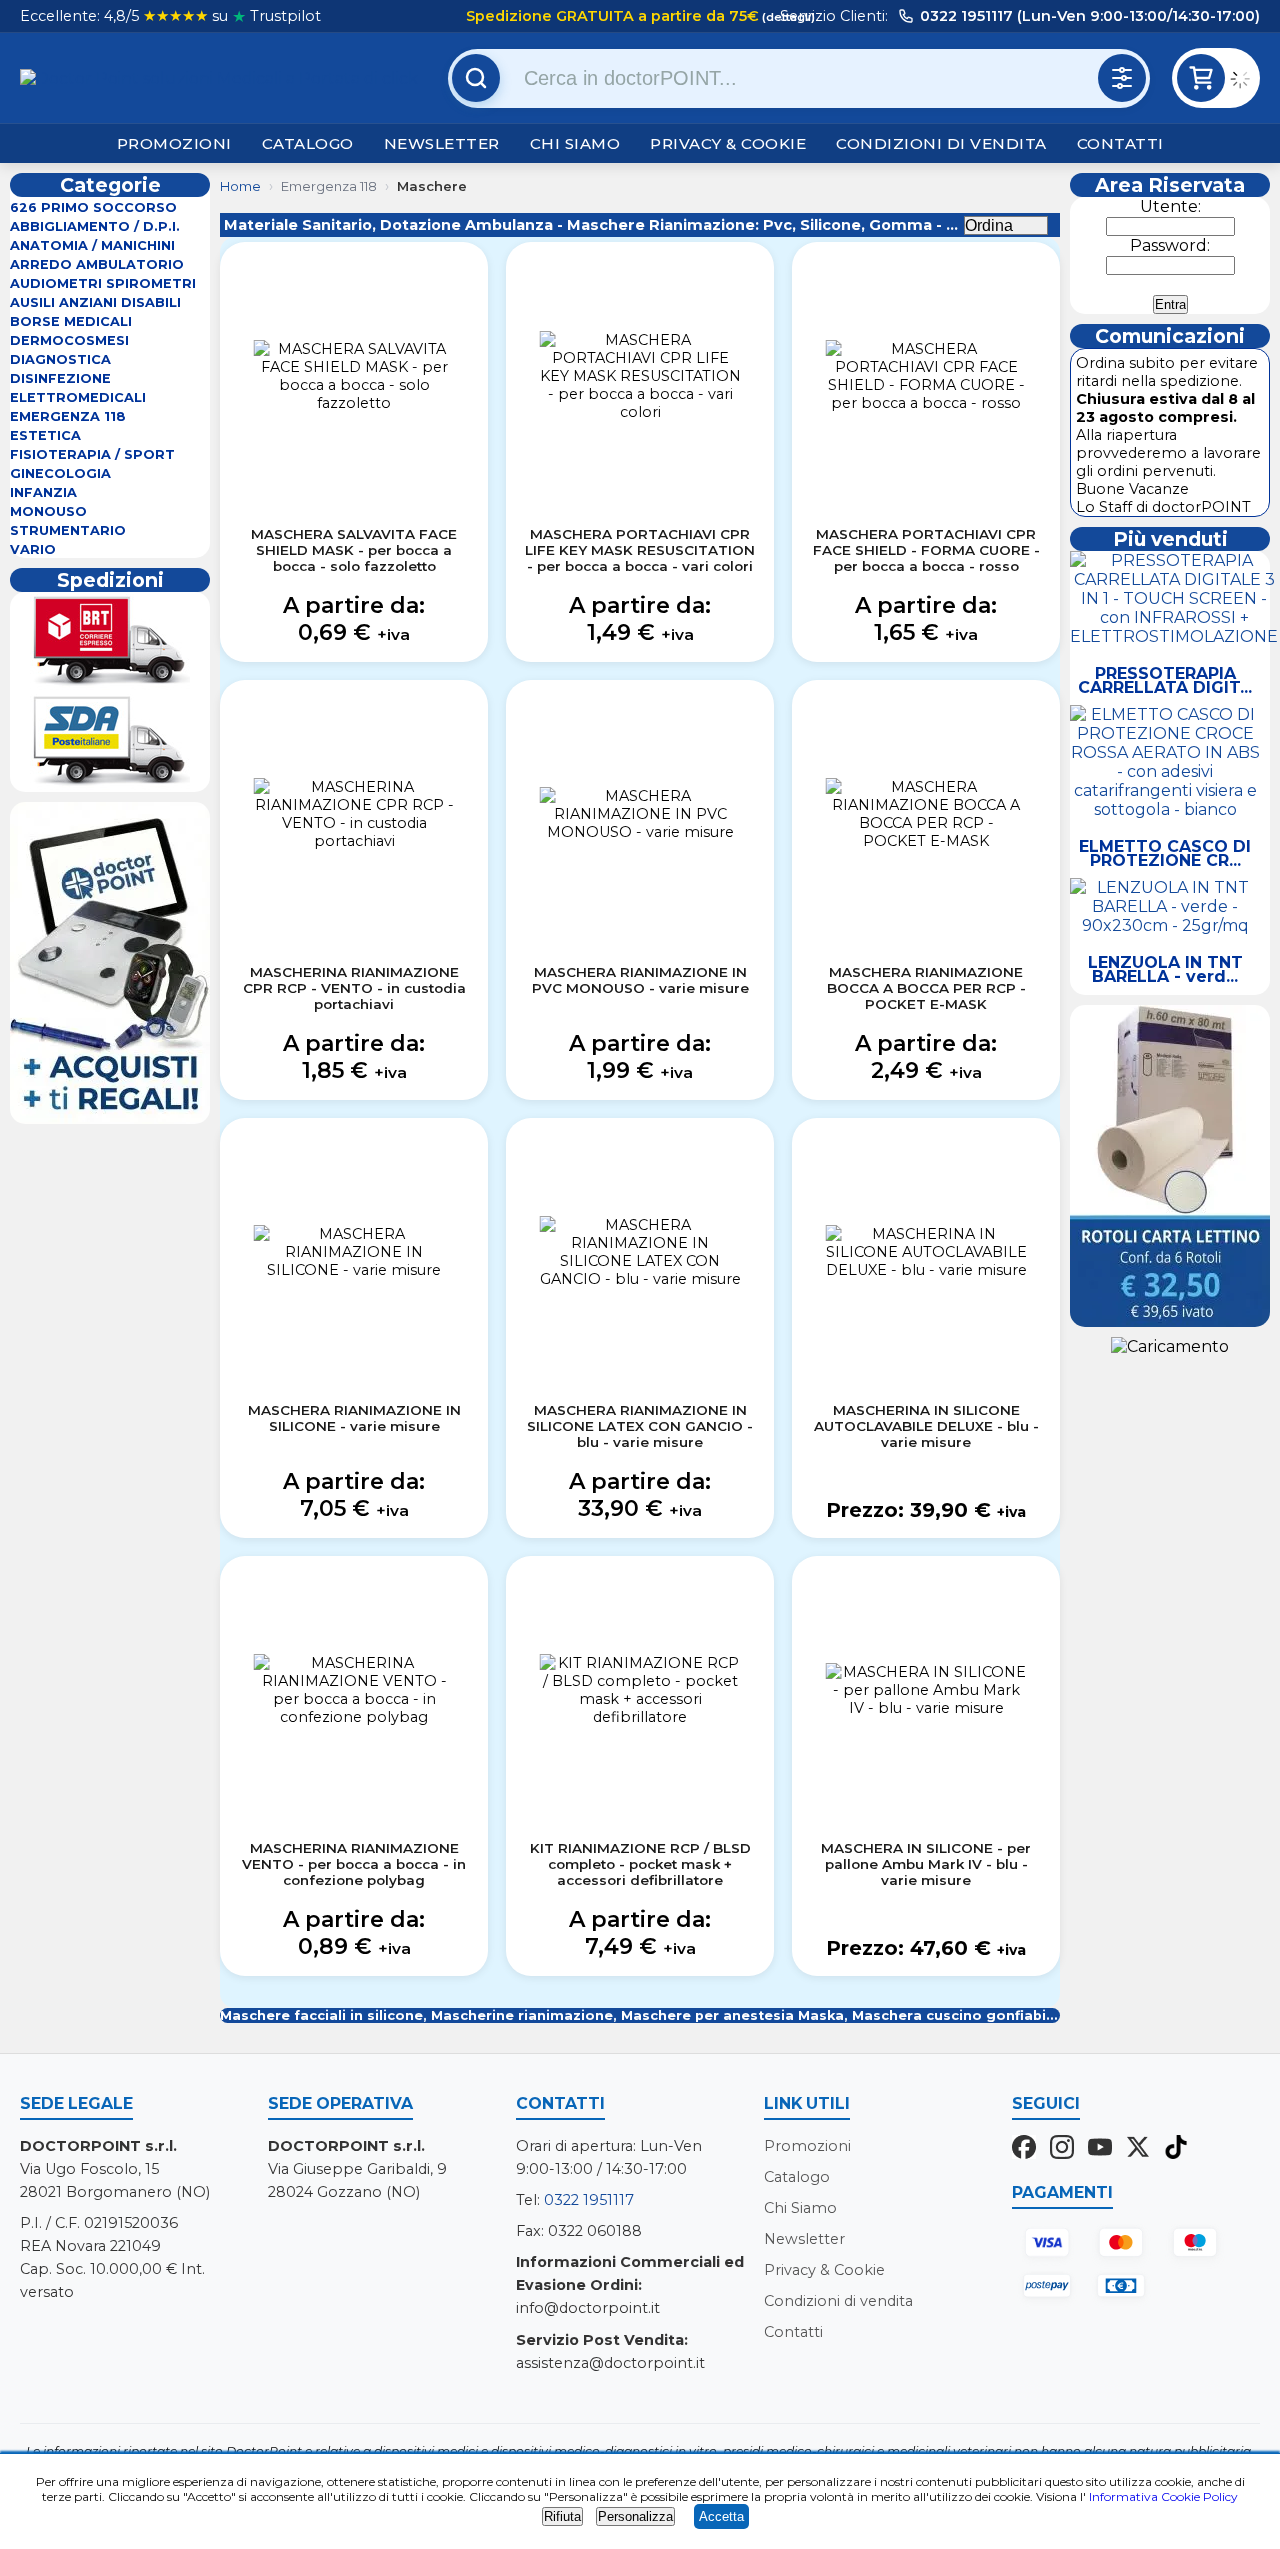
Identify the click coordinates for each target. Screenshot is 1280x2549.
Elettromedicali (78, 397)
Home (240, 186)
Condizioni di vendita (941, 143)
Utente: (1170, 206)
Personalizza (635, 2516)
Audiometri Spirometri (103, 283)
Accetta (721, 2516)
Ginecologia (60, 473)
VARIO (33, 549)
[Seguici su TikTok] (1176, 2149)
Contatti (1120, 143)
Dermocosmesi (69, 340)
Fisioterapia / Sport (92, 454)
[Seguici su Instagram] (1062, 2149)
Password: (1170, 245)
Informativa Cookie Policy (1163, 2496)
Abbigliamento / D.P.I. (95, 226)
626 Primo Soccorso (93, 207)
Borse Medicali (71, 321)
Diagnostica (60, 359)
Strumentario (68, 530)
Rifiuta (562, 2516)
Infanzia (43, 492)
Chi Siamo (575, 143)
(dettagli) (787, 17)
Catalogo (308, 143)
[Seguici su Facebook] (1024, 2149)
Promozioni (174, 143)
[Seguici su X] (1138, 2149)
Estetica (45, 435)
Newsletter (442, 143)
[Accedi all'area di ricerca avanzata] (1122, 78)
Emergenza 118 (68, 416)
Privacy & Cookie (728, 143)
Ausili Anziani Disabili (95, 302)
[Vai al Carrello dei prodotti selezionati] (1245, 81)
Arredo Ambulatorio (97, 264)
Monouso (48, 511)
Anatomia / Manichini (92, 245)
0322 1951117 (589, 2200)
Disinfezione (60, 378)
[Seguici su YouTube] (1100, 2149)
